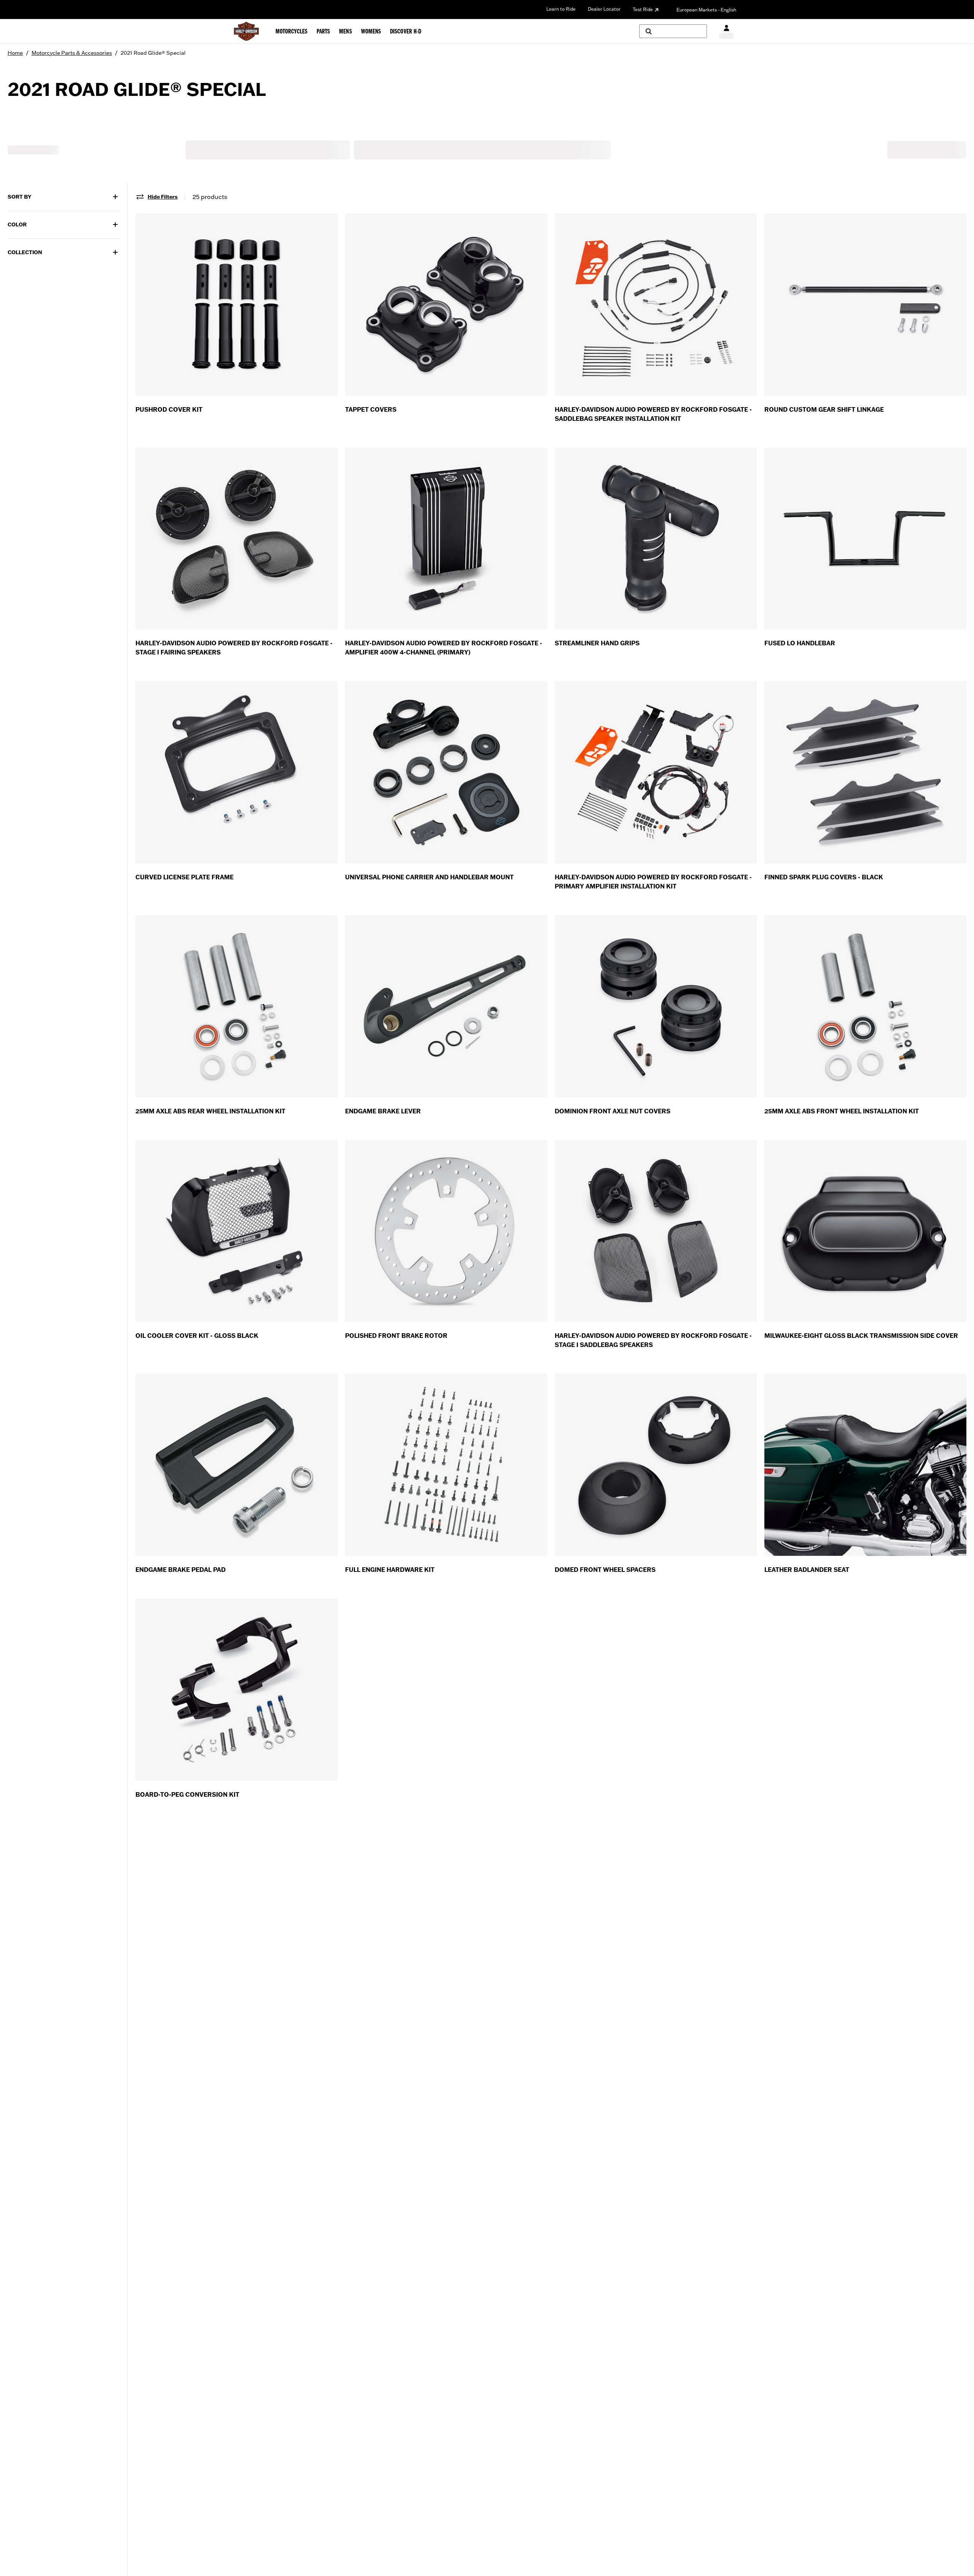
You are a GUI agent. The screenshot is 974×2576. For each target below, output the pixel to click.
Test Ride (643, 9)
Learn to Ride (561, 9)
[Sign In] (727, 31)
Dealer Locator (604, 9)
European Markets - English (706, 10)
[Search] (673, 31)
